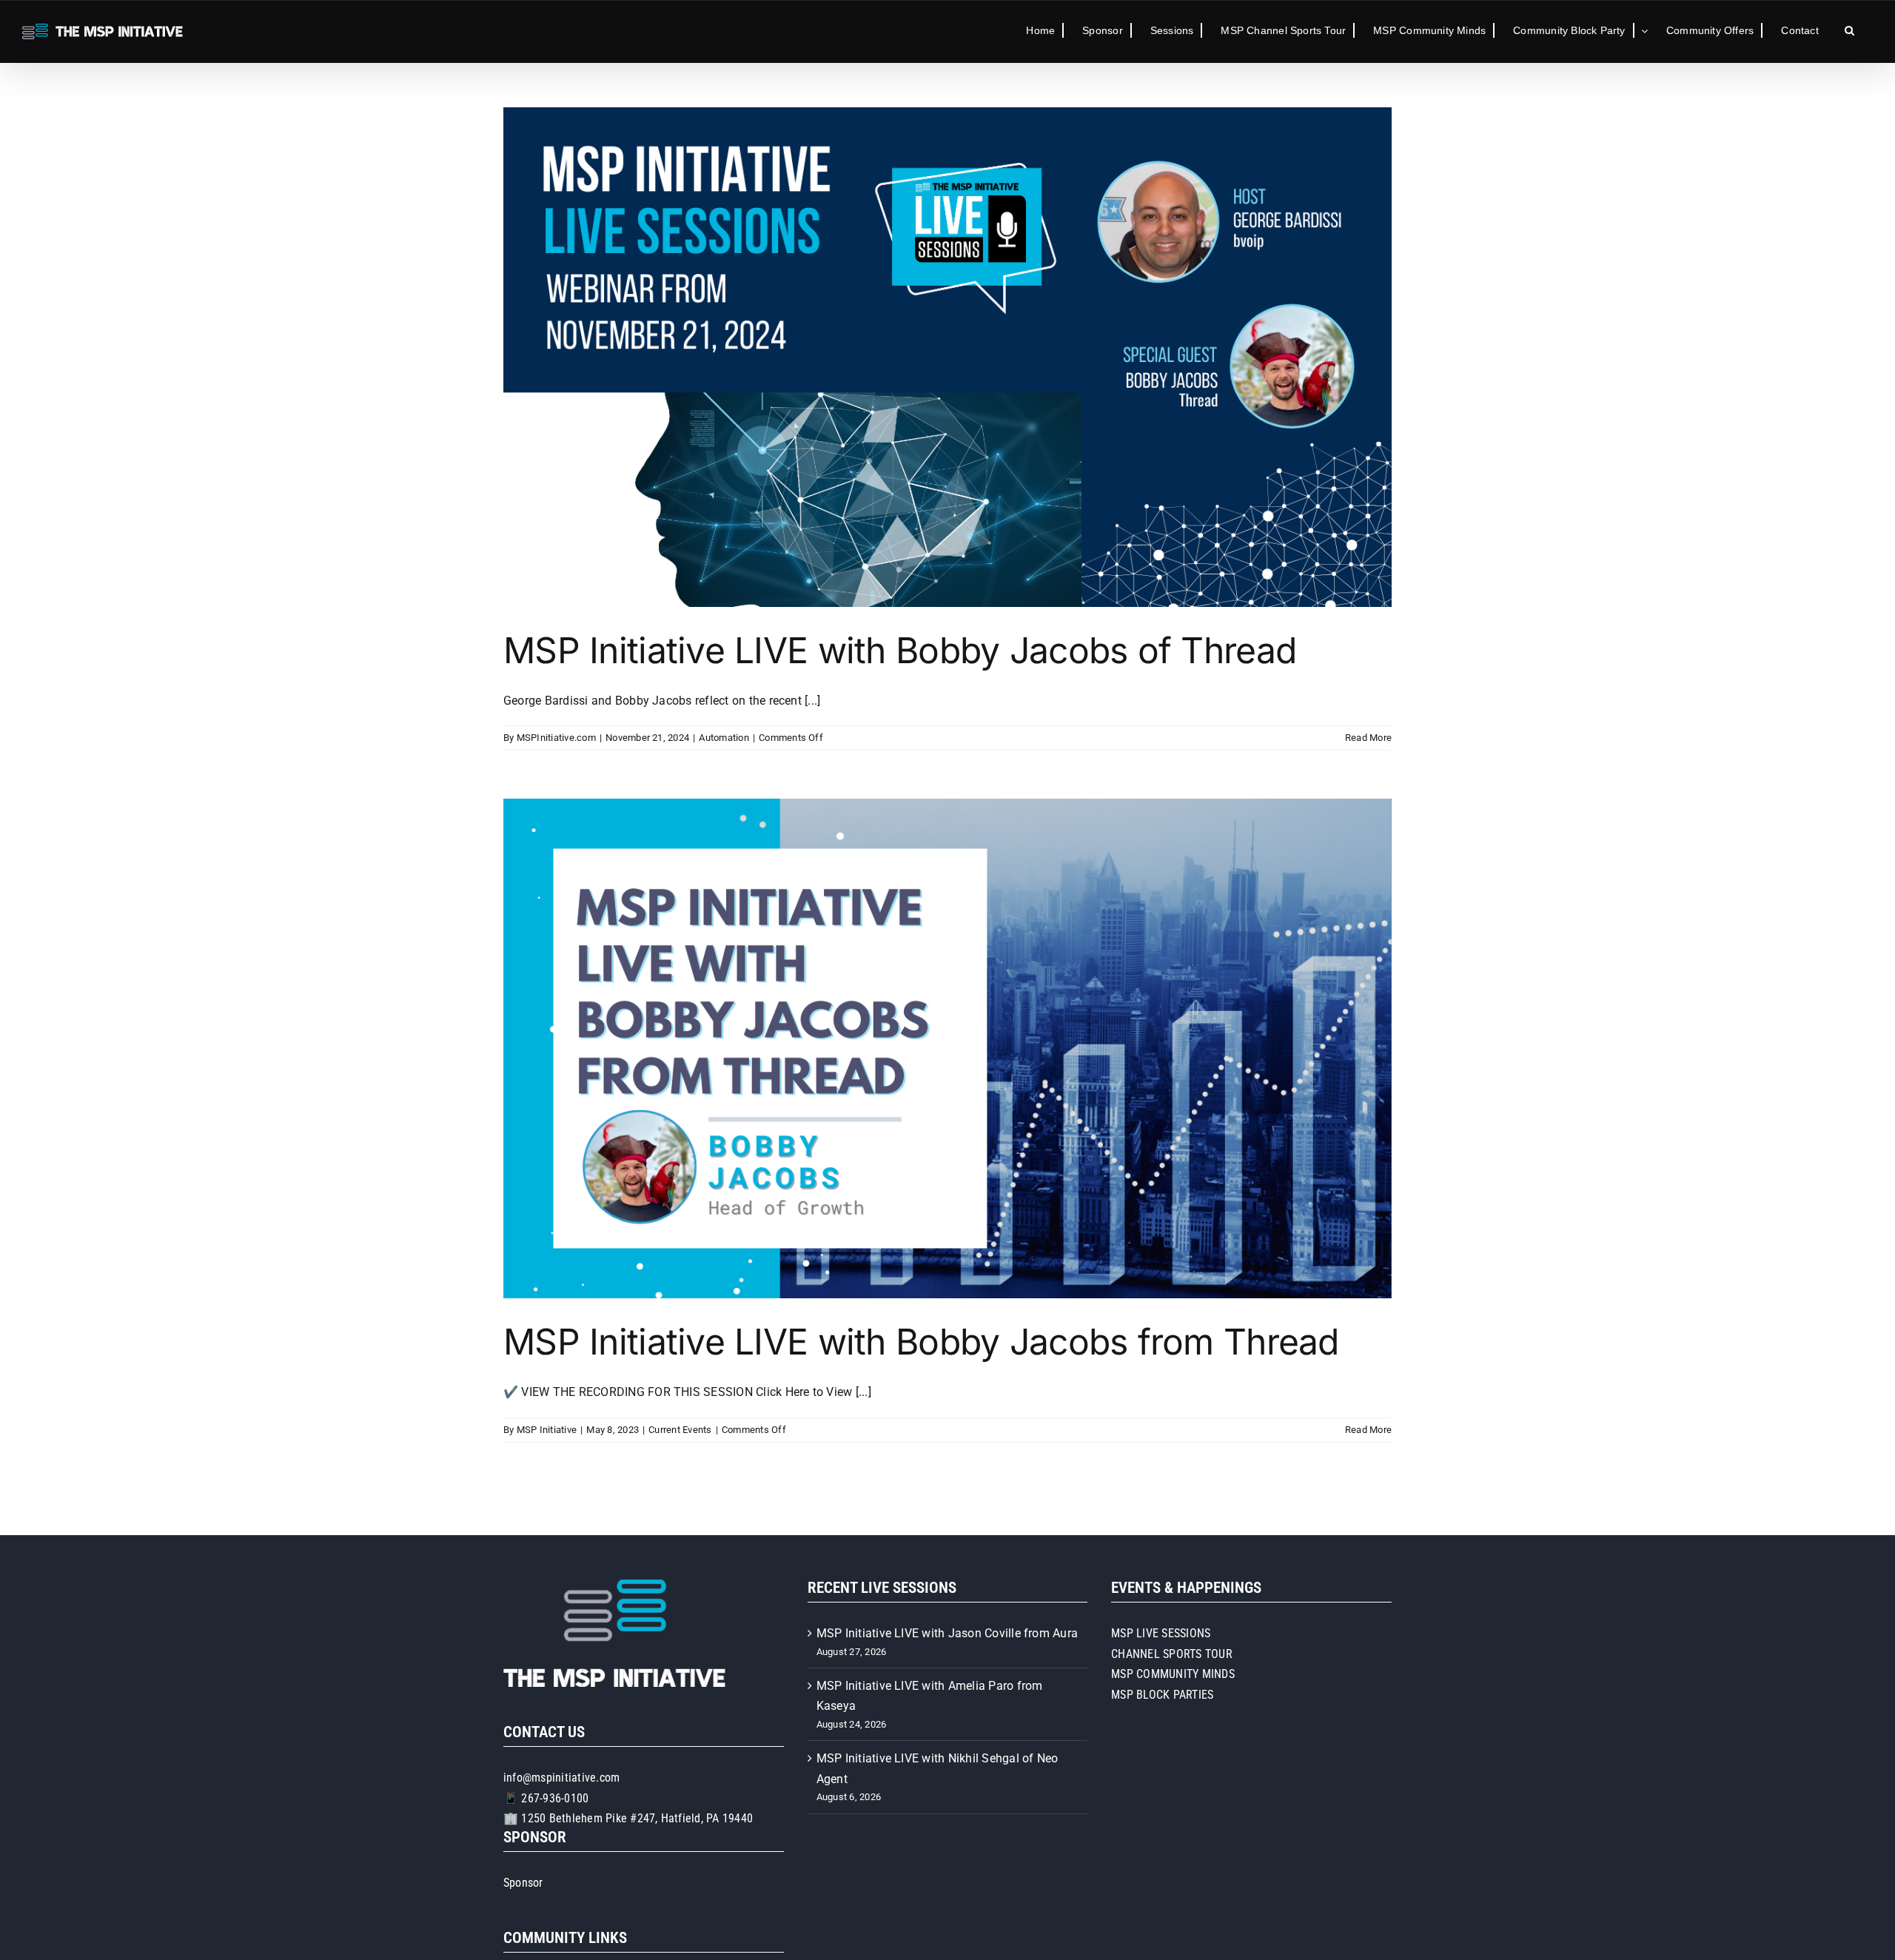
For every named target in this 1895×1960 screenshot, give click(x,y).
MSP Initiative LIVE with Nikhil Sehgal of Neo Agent (938, 1769)
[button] (1849, 30)
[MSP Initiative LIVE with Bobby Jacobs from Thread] (947, 1048)
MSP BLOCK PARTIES (1162, 1695)
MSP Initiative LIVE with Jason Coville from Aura (947, 1633)
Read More (1368, 738)
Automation (724, 738)
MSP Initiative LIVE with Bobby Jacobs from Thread (921, 1342)
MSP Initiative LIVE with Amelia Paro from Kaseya (930, 1696)
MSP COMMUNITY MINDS (1173, 1674)
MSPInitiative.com (556, 738)
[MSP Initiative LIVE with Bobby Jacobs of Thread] (947, 357)
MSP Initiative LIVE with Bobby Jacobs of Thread (900, 650)
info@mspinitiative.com (561, 1778)
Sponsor (523, 1883)
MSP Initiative (547, 1430)
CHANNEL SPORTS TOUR (1172, 1654)
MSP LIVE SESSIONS (1161, 1633)
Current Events (680, 1430)
